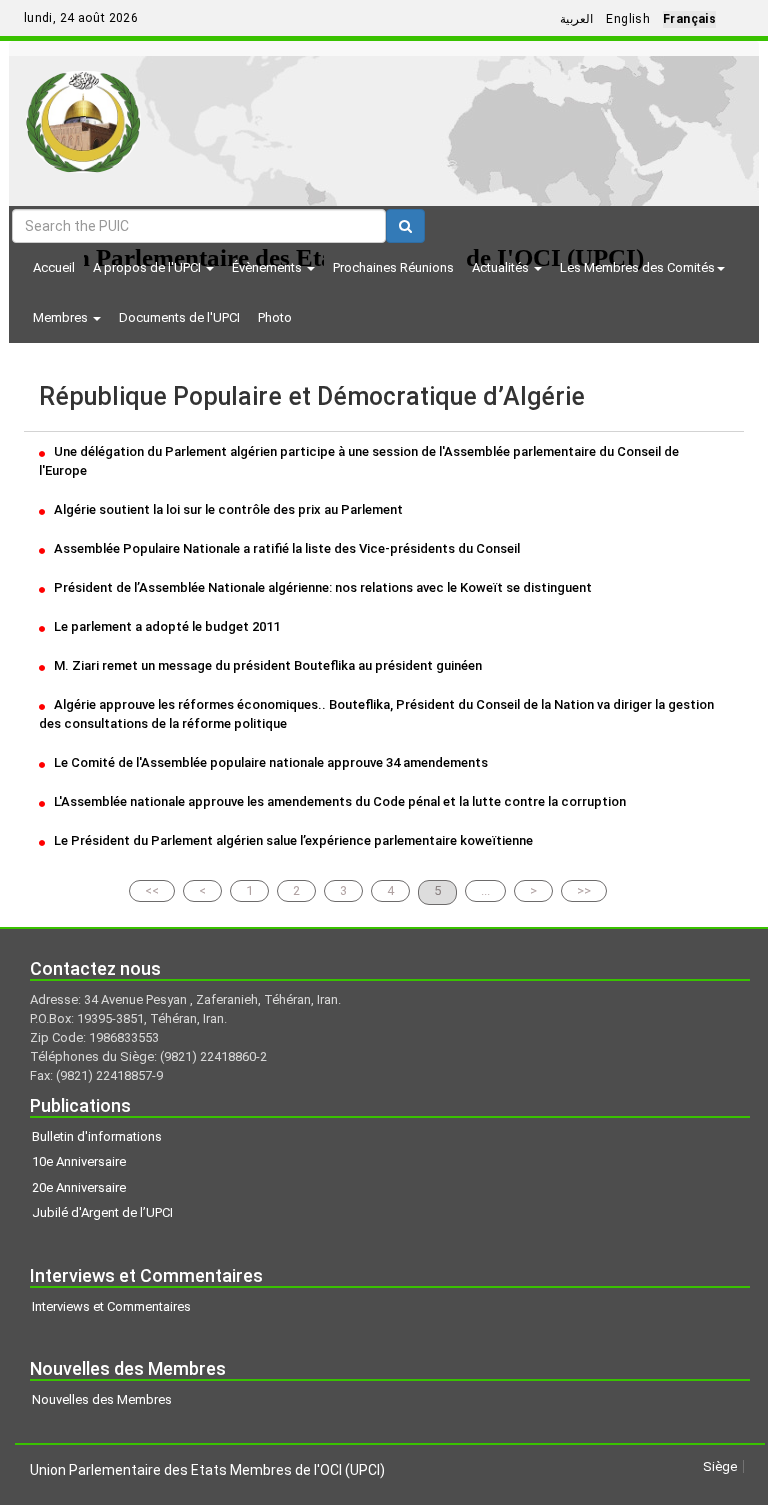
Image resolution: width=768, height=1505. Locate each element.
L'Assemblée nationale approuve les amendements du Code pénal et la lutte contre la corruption (338, 801)
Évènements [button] (268, 267)
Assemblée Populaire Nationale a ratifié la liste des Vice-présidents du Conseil (285, 548)
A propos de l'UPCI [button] (148, 267)
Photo (275, 317)
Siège (720, 1466)
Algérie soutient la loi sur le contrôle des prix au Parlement (227, 509)
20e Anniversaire (79, 1187)
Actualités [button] (502, 267)
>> (584, 890)
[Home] (83, 114)
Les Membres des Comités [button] (637, 267)
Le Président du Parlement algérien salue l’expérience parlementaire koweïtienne (292, 840)
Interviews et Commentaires (111, 1306)
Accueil (54, 267)
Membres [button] (62, 317)
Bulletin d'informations (97, 1136)
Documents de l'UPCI (179, 317)
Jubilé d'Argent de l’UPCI (102, 1212)
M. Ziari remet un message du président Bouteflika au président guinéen (266, 665)
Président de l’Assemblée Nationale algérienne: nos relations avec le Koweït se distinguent (321, 587)
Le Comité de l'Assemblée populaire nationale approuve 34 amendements (269, 762)
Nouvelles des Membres (102, 1399)
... (485, 890)
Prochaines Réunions (393, 267)
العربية (576, 19)
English (628, 19)
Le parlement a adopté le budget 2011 (165, 626)
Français (689, 19)
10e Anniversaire (79, 1161)
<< (152, 890)
